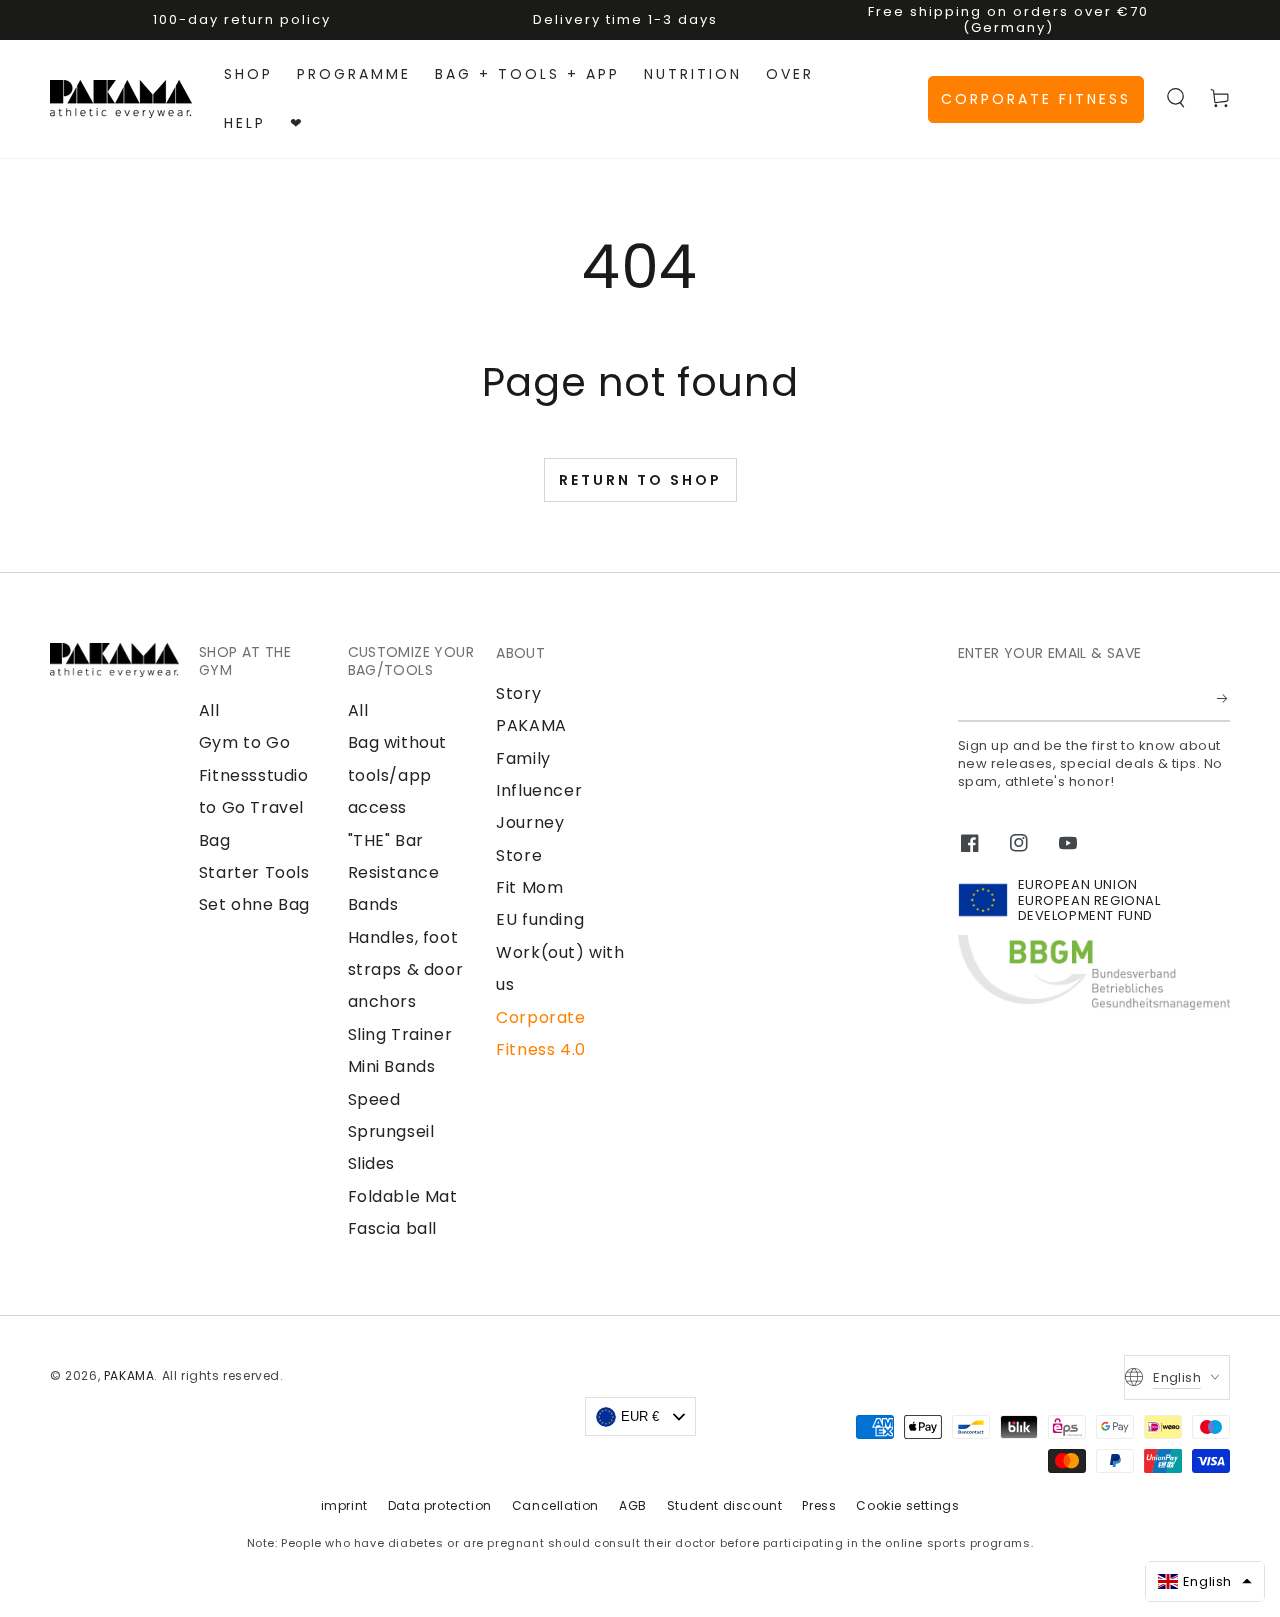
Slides (372, 1163)
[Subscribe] (1223, 699)
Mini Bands (392, 1066)
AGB (633, 1505)
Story (518, 693)
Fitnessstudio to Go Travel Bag (254, 808)
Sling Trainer (400, 1034)
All (209, 710)
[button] (1176, 98)
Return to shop (640, 480)
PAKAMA (129, 1375)
